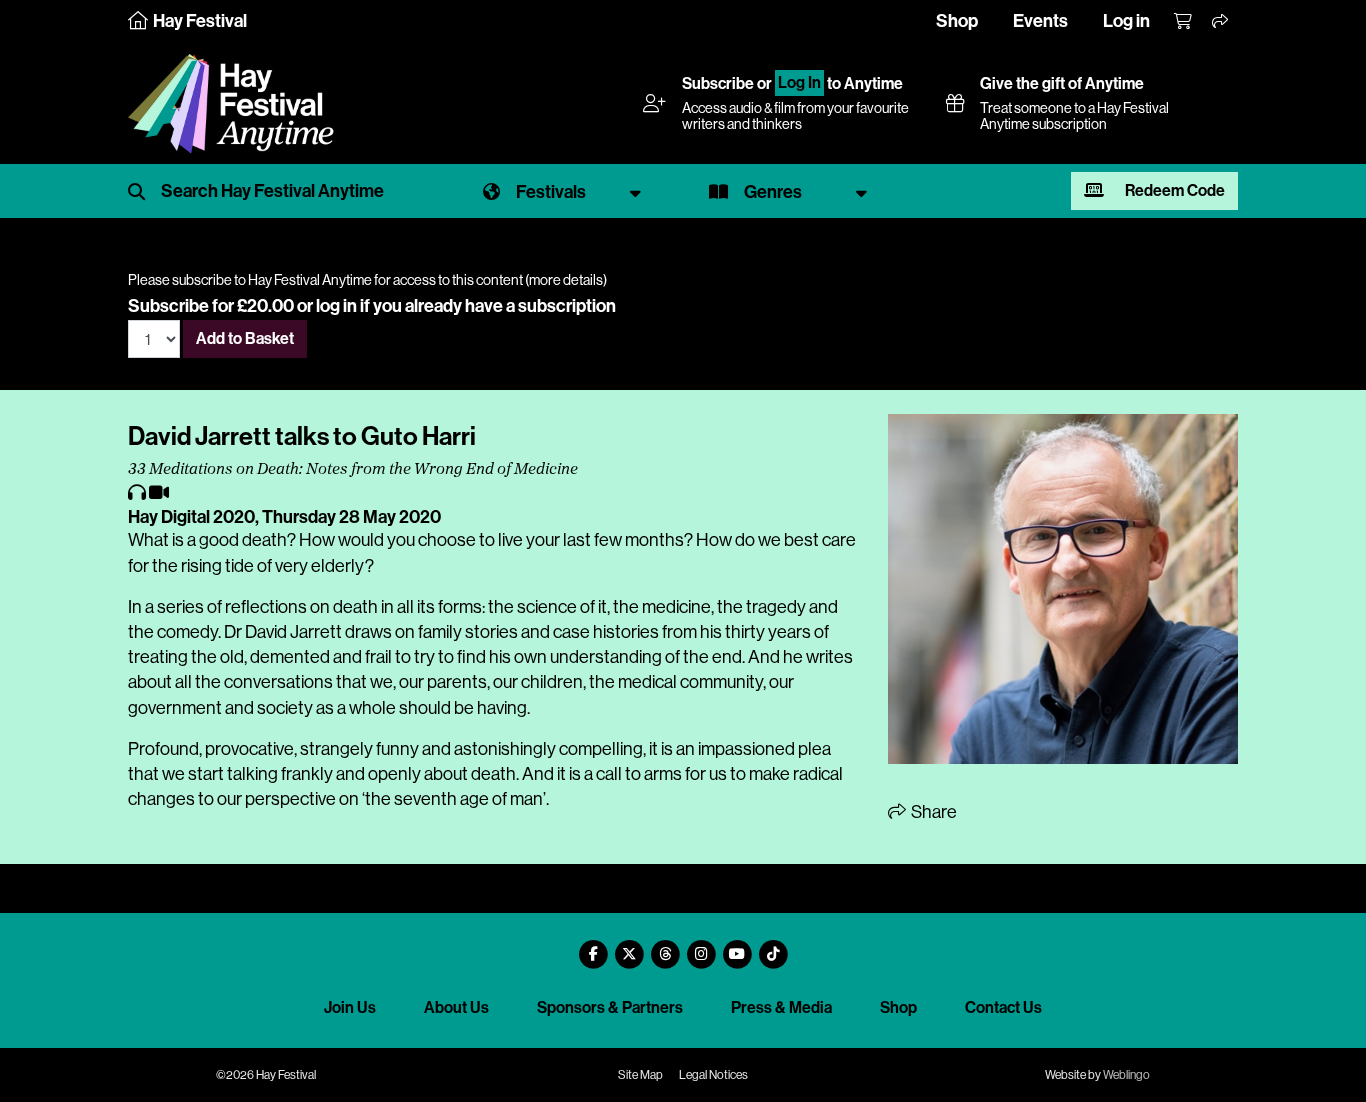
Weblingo (1126, 1075)
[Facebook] (593, 946)
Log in (1126, 21)
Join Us (350, 1007)
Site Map (640, 1075)
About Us (456, 1007)
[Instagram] (701, 946)
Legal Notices (713, 1075)
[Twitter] (629, 946)
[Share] (1221, 22)
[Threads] (665, 946)
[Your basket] (1184, 22)
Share (932, 812)
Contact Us (1003, 1007)
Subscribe (718, 83)
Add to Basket (245, 338)
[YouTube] (737, 946)
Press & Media (781, 1007)
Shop (957, 21)
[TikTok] (773, 946)
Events (1040, 21)
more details (566, 280)
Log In (799, 83)
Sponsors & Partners (610, 1007)
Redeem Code (1173, 190)
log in (336, 306)
